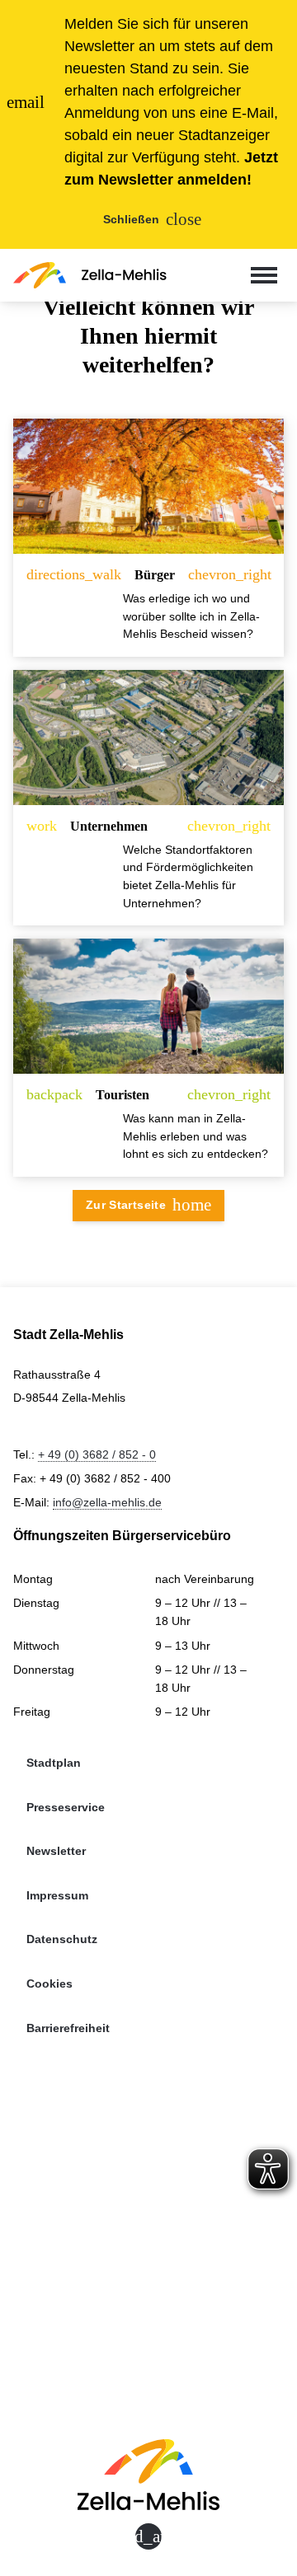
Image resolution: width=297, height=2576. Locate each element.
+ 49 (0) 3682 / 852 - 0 (97, 1454)
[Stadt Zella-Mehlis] (90, 275)
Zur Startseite (148, 1204)
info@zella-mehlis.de (107, 1502)
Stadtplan (54, 1763)
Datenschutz (62, 1939)
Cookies (49, 1984)
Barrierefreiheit (68, 2028)
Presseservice (66, 1807)
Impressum (57, 1895)
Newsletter (56, 1851)
